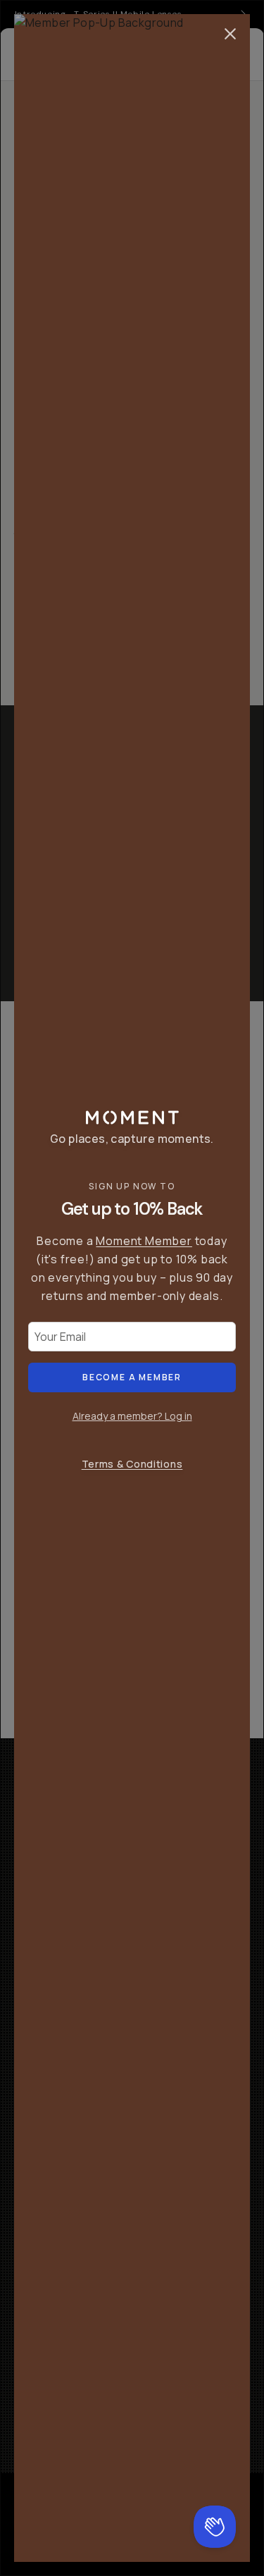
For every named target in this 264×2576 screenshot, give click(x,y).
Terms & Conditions (132, 1464)
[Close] (230, 34)
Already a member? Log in (132, 1416)
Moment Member (144, 1241)
